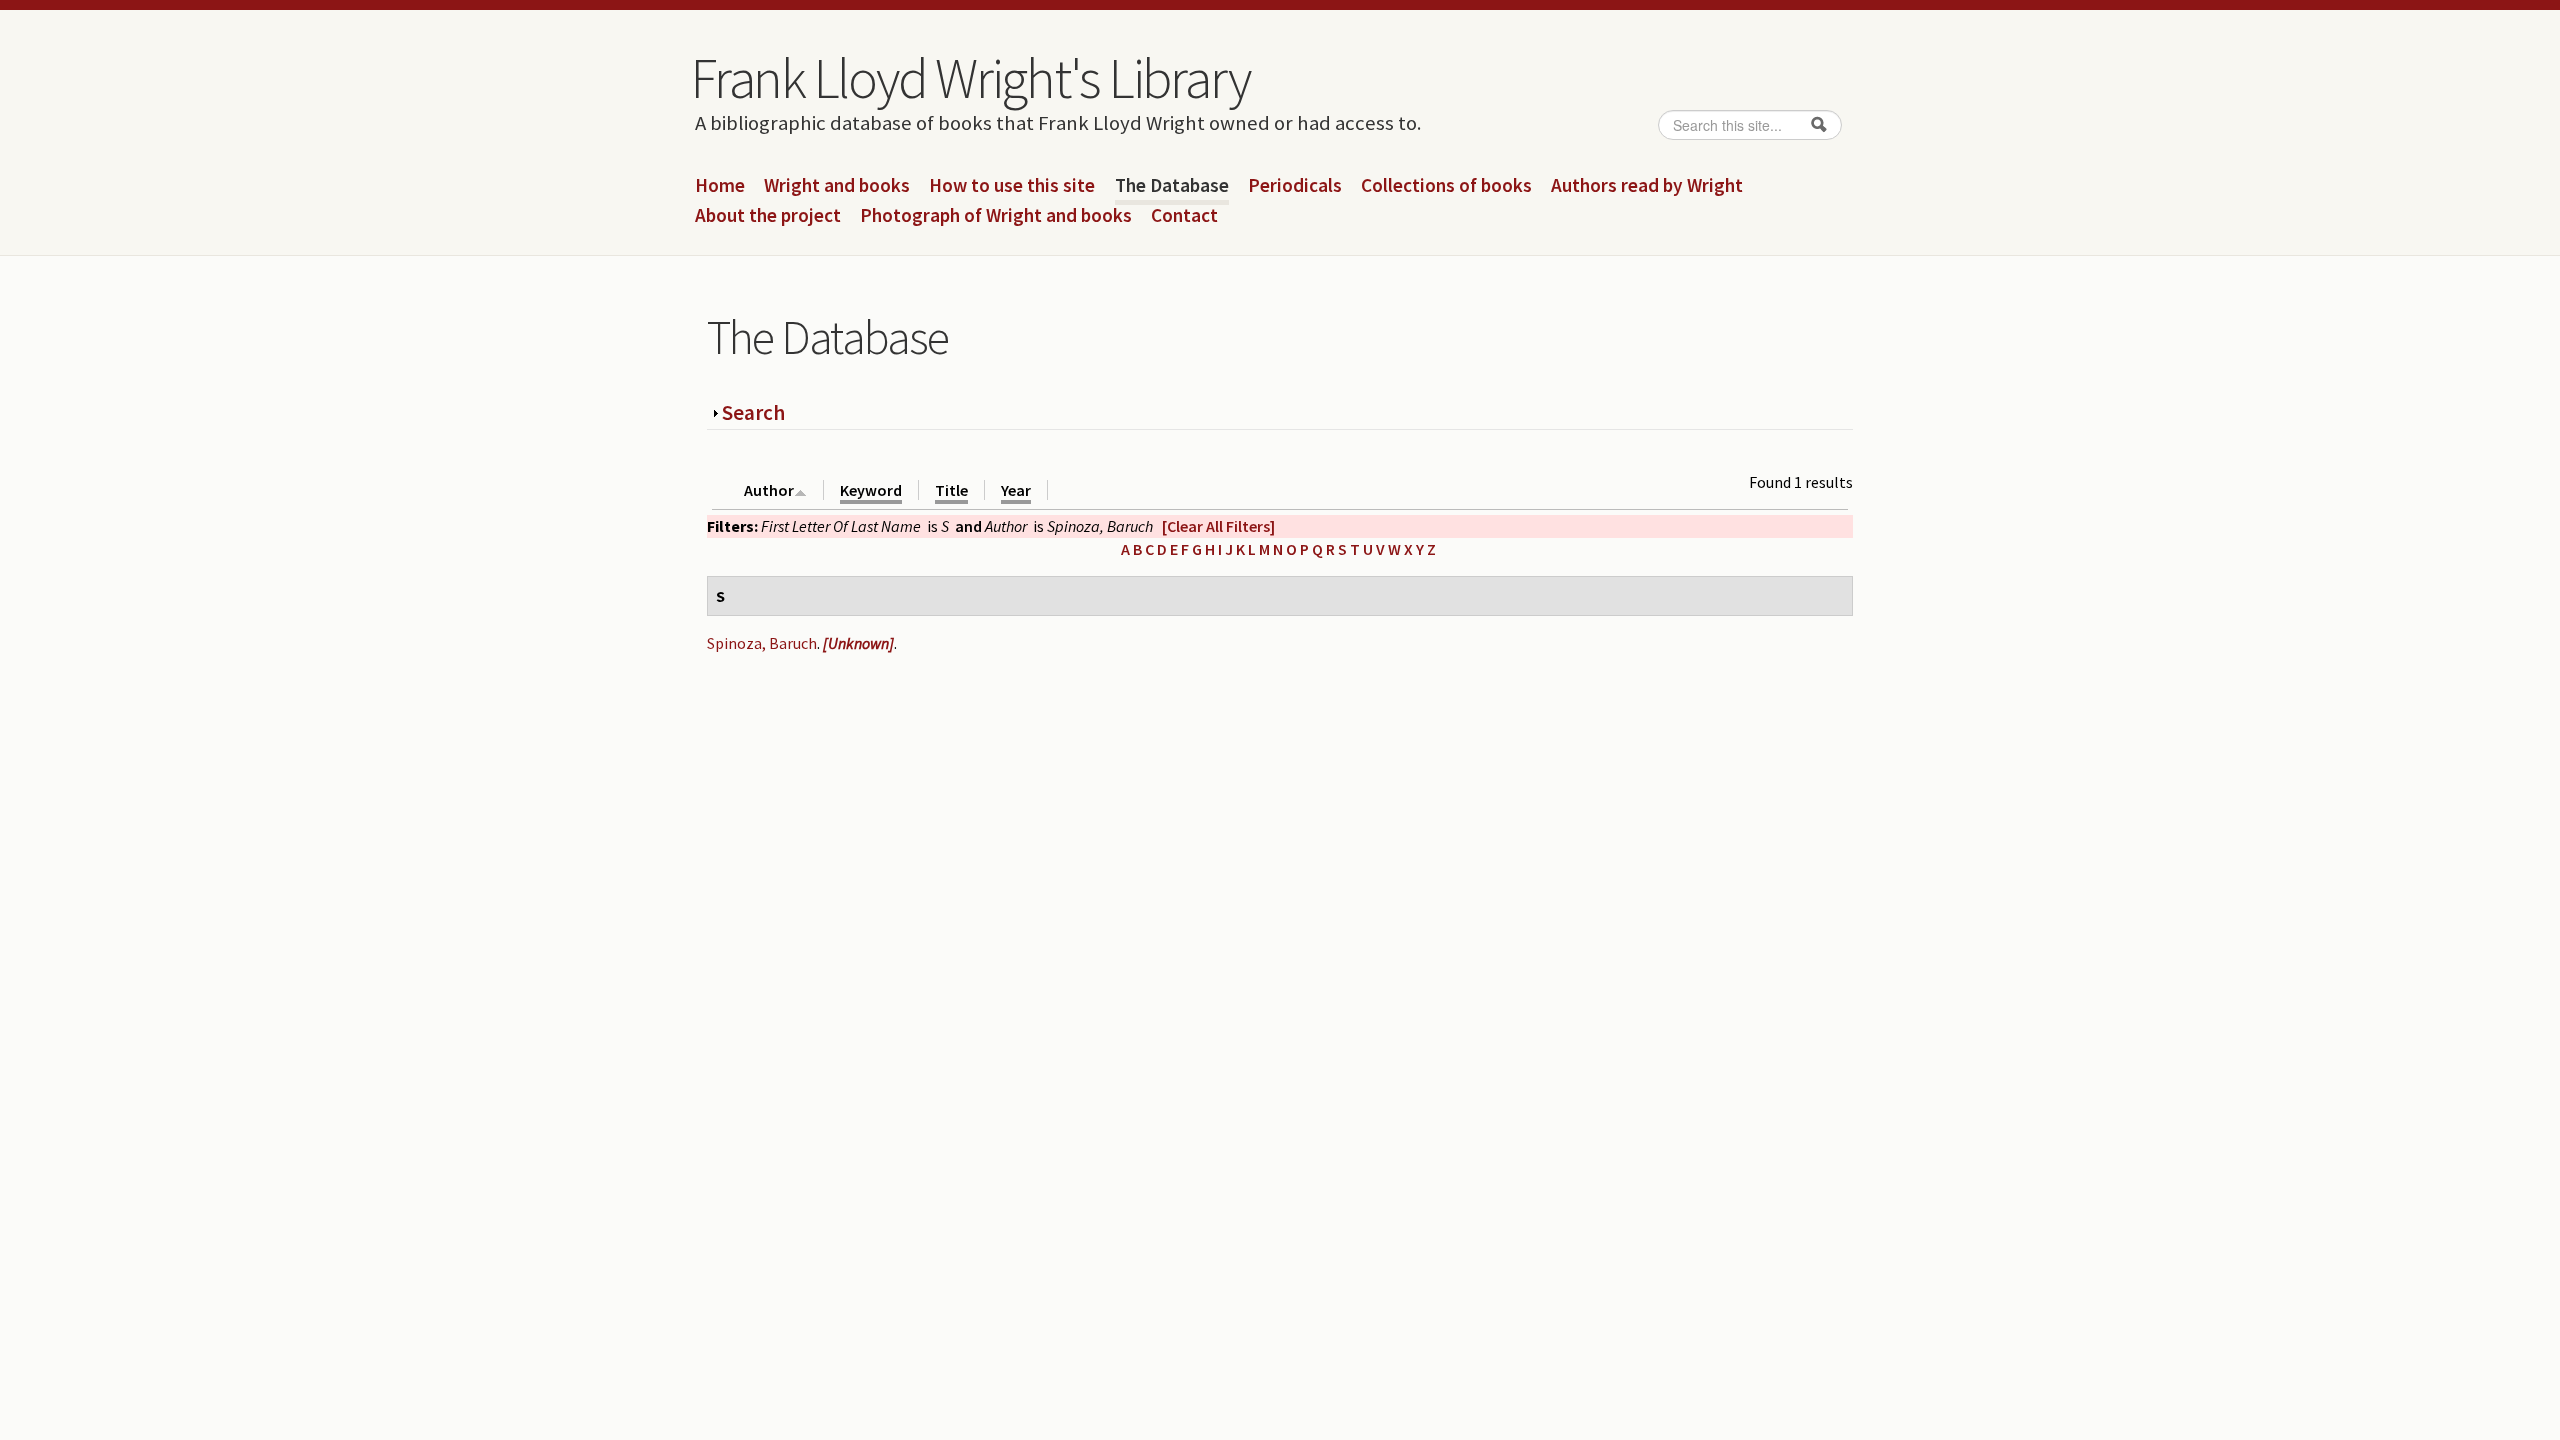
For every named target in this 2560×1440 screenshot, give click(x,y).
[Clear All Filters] (1218, 526)
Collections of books (1446, 186)
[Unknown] (858, 643)
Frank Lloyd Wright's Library (970, 78)
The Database (1172, 186)
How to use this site (1012, 186)
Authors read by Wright (1647, 186)
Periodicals (1295, 186)
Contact (1184, 216)
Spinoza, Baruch (762, 643)
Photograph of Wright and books (996, 216)
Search (753, 412)
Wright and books (837, 186)
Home (720, 186)
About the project (768, 216)
